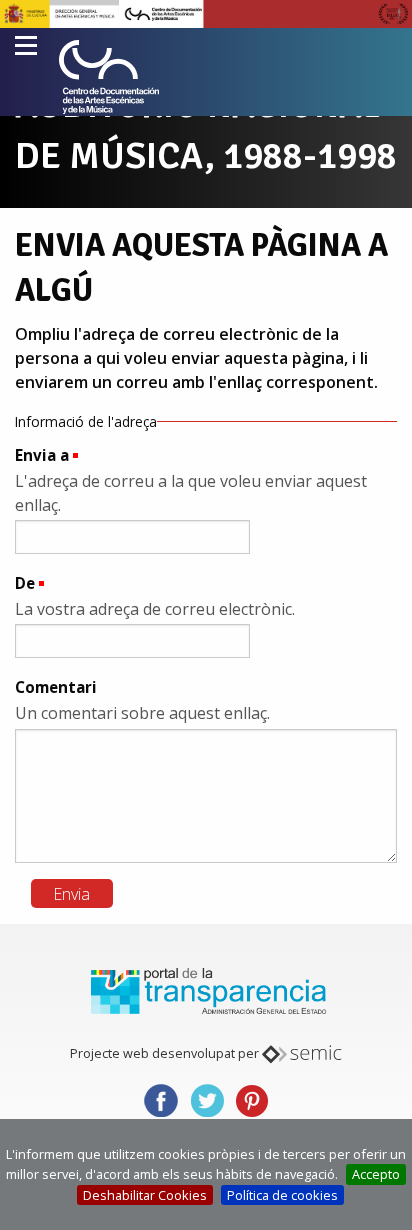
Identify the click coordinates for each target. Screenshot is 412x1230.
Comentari (56, 687)
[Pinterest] (252, 1098)
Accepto (376, 1174)
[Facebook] (161, 1098)
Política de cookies (282, 1195)
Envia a (42, 455)
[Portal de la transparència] (206, 990)
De (25, 583)
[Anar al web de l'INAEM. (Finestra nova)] (206, 12)
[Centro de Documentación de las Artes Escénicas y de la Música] (109, 77)
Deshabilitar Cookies (145, 1195)
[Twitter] (206, 1098)
